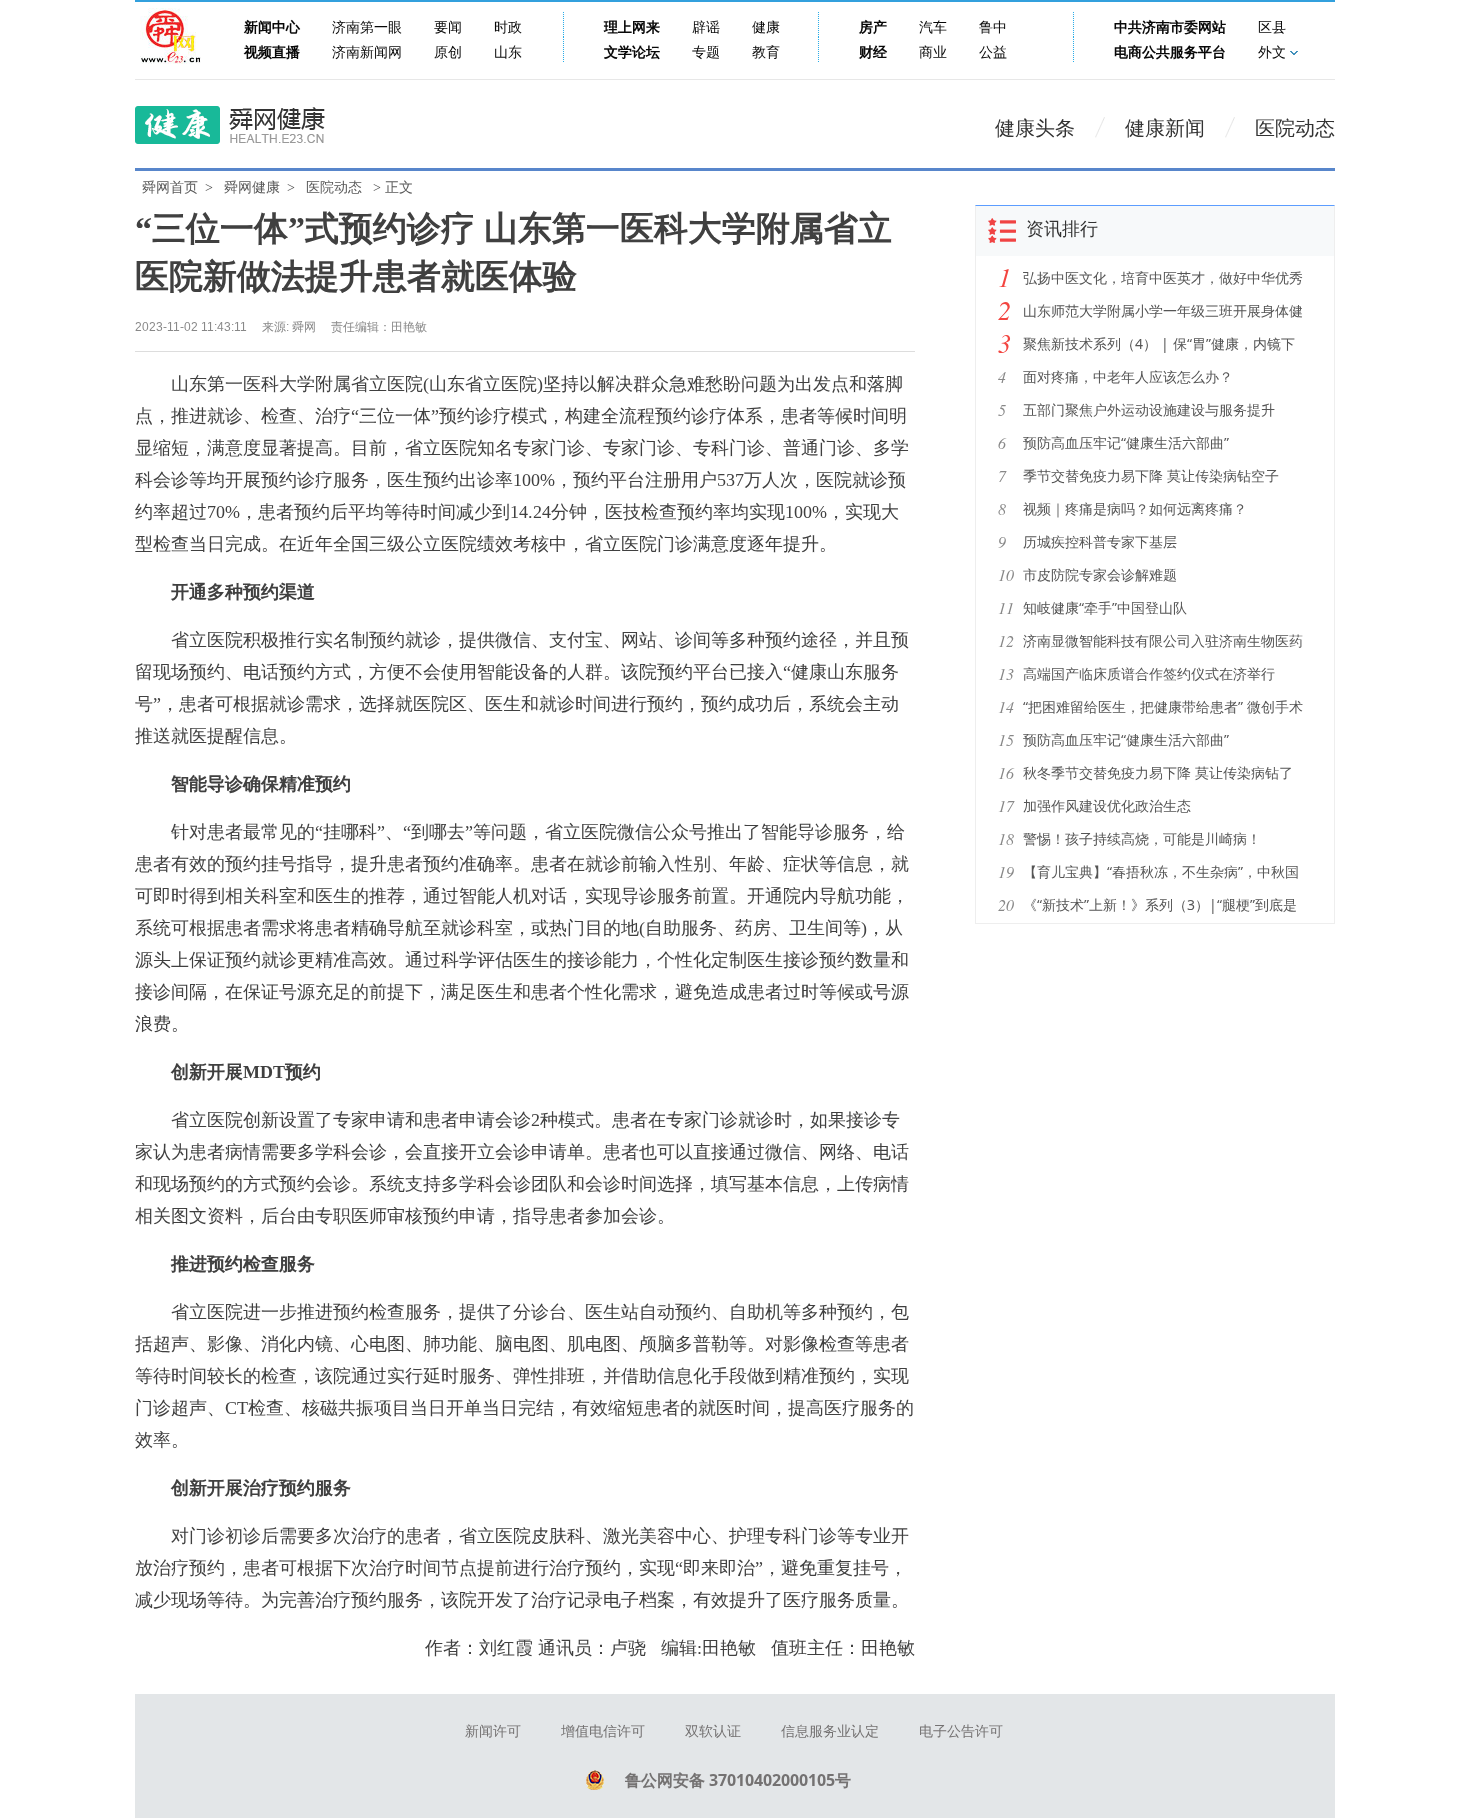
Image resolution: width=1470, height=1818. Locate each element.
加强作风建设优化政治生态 (1107, 805)
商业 (933, 52)
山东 (508, 52)
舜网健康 (252, 187)
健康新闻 (1165, 128)
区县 (1272, 27)
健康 (766, 27)
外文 (1272, 52)
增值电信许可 (603, 1731)
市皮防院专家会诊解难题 (1100, 574)
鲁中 (993, 27)
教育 (766, 52)
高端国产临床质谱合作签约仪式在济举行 (1149, 673)
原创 (448, 52)
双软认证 (713, 1731)
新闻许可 (493, 1731)
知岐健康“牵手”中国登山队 (1105, 607)
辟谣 (706, 27)
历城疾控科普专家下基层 (1100, 541)
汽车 (933, 27)
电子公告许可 (961, 1731)
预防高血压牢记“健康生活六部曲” (1126, 442)
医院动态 (1295, 128)
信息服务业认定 (830, 1731)
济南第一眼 (367, 27)
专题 (706, 52)
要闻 (448, 27)
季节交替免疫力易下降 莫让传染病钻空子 (1151, 475)
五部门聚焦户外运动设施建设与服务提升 (1149, 409)
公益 (993, 52)
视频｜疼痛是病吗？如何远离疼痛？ (1135, 508)
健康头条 (1035, 128)
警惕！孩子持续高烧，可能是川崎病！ (1142, 838)
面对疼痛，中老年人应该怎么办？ (1128, 376)
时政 (508, 27)
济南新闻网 (367, 52)
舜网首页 (170, 187)
